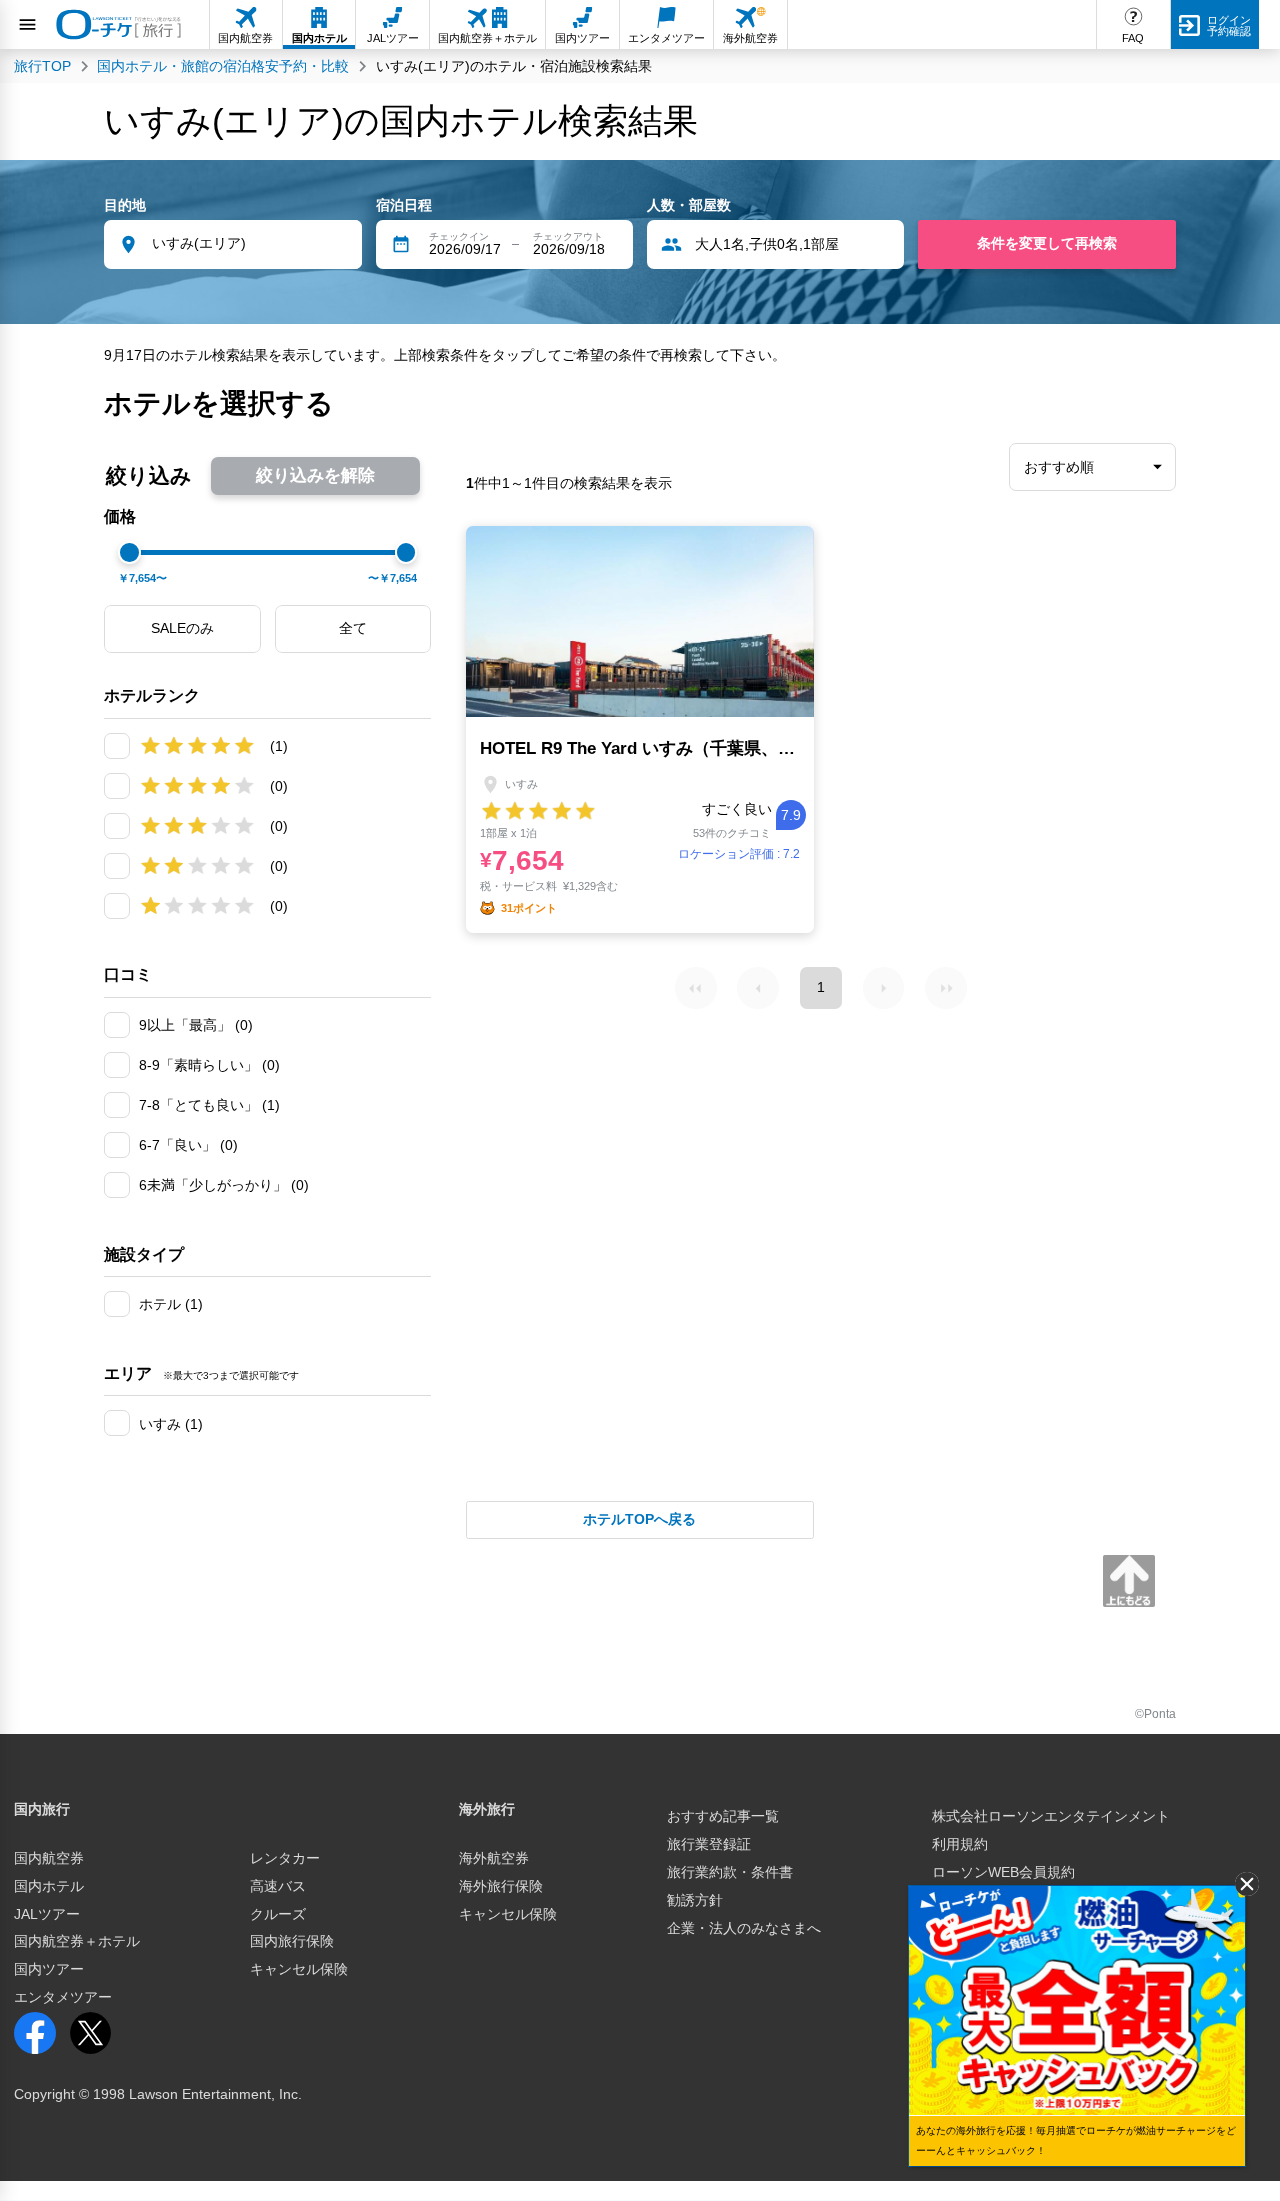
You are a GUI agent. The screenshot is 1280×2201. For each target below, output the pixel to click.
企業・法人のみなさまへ (744, 1928)
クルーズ (278, 1914)
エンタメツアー (63, 1997)
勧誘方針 (695, 1900)
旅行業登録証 (709, 1844)
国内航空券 (49, 1858)
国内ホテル (49, 1886)
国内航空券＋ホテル (77, 1941)
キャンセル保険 (299, 1969)
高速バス (278, 1886)
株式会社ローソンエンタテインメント (1051, 1816)
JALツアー (47, 1914)
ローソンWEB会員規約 (1003, 1872)
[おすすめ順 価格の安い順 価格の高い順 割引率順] (1092, 467)
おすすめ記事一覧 (723, 1816)
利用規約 (960, 1844)
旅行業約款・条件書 (730, 1872)
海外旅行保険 (501, 1886)
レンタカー (285, 1858)
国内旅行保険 (292, 1941)
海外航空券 (494, 1858)
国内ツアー (49, 1969)
